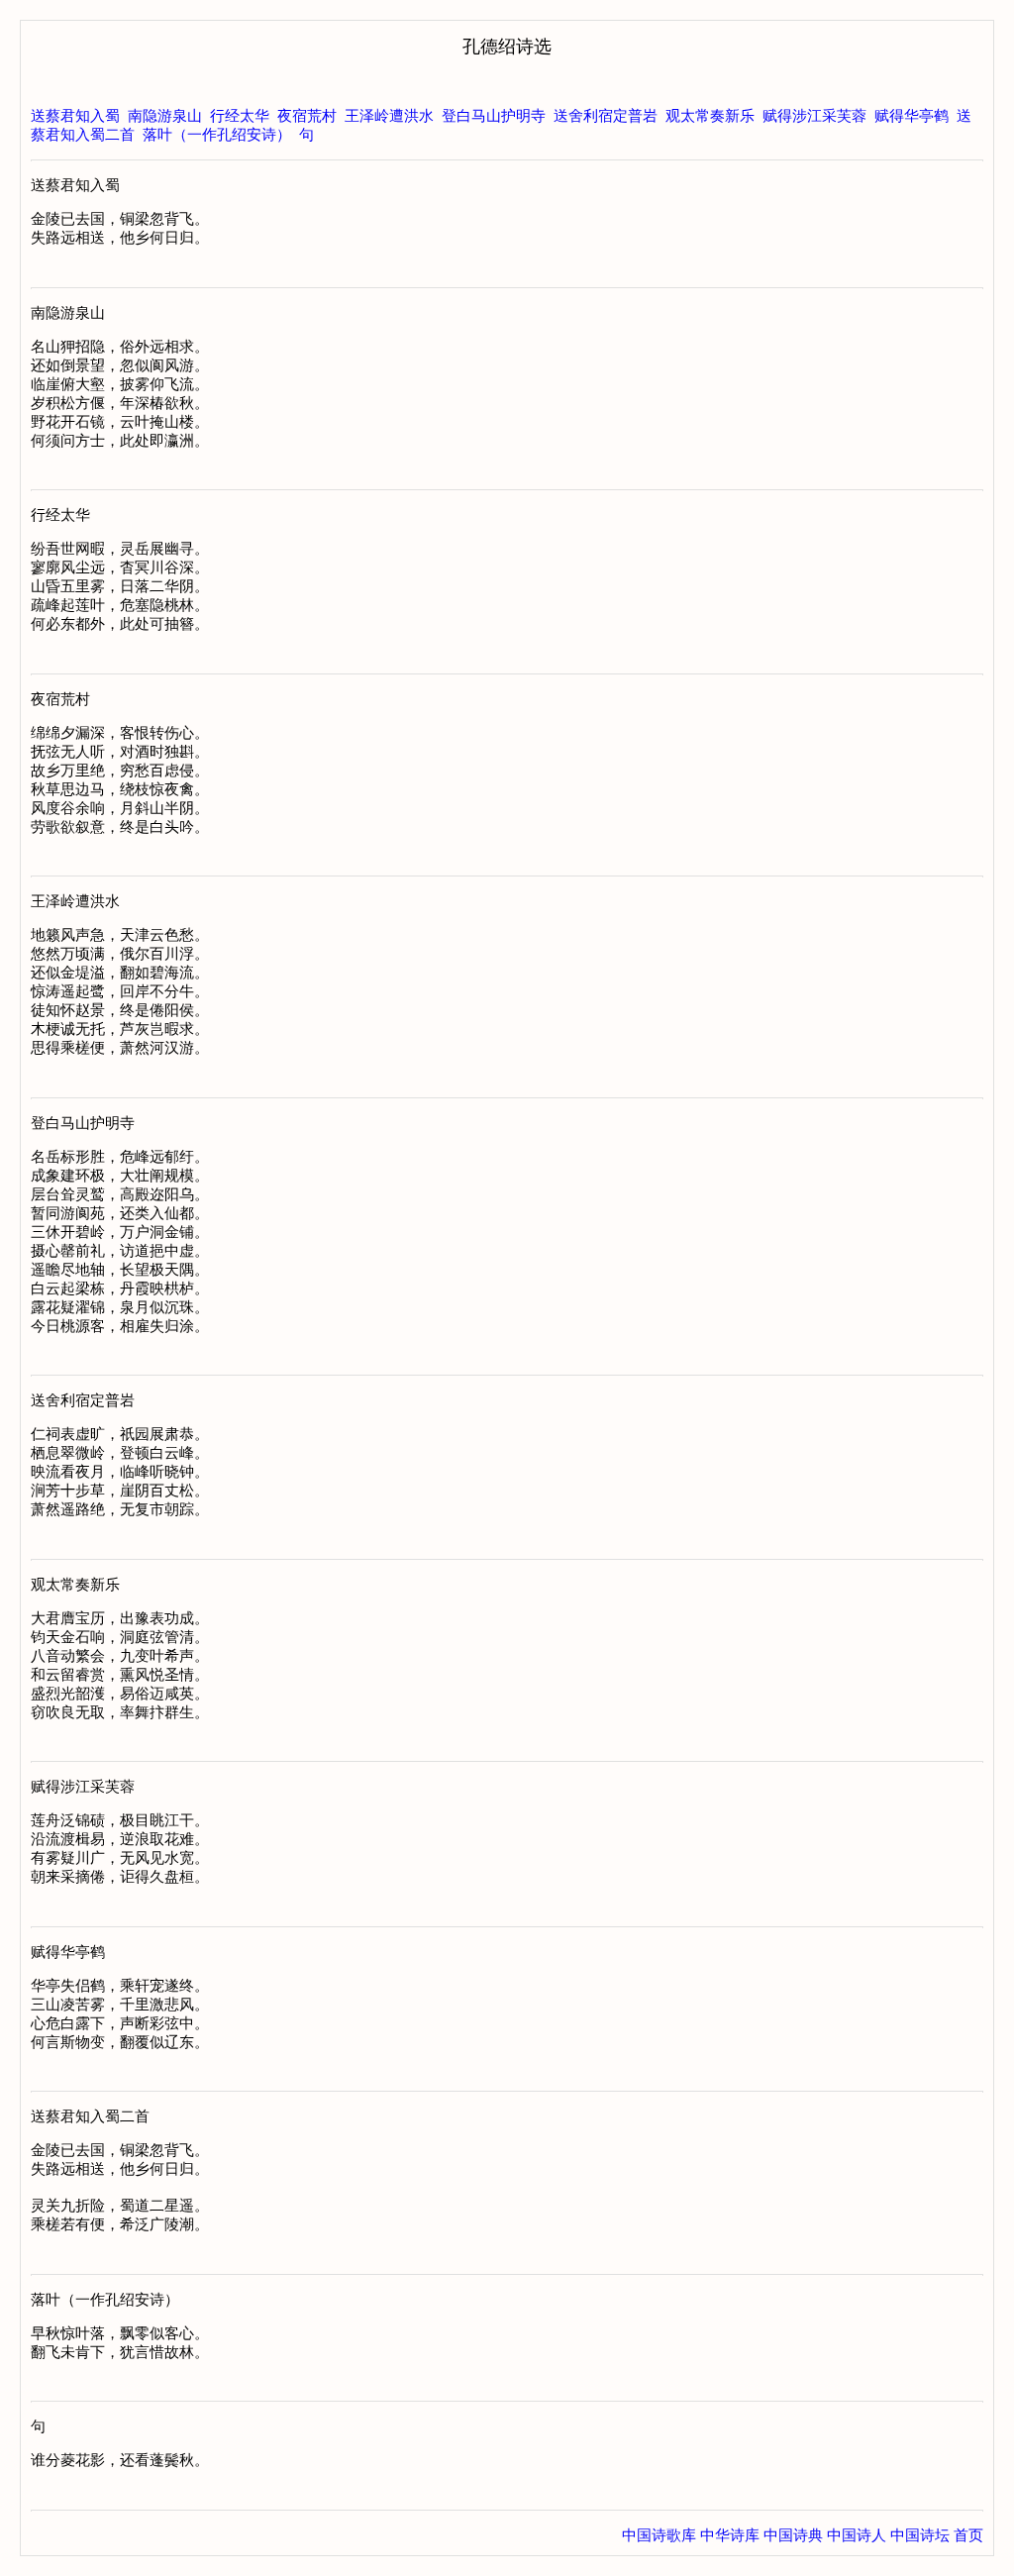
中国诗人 (857, 2535)
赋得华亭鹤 (912, 116)
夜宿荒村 (307, 116)
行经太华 (240, 116)
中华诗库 (730, 2535)
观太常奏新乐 (710, 116)
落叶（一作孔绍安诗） (217, 135)
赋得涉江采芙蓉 (814, 116)
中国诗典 (793, 2535)
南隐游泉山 (165, 116)
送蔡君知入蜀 (75, 116)
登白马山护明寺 (494, 116)
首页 (968, 2535)
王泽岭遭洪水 (389, 116)
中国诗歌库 (659, 2535)
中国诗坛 (920, 2535)
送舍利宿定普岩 (606, 116)
